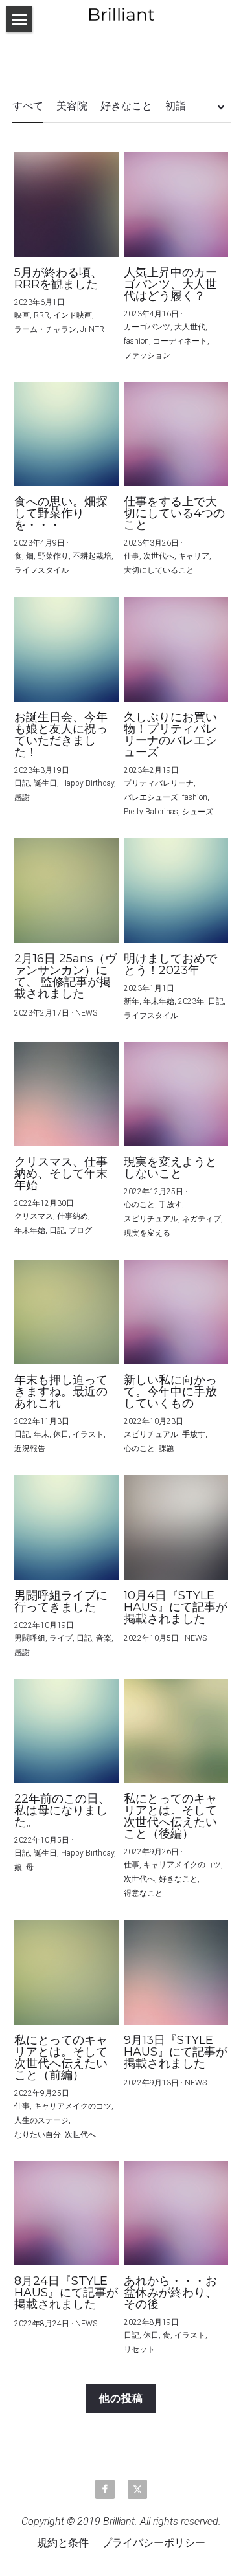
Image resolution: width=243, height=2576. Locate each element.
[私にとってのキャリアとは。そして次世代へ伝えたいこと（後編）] (176, 1731)
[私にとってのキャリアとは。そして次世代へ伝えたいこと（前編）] (67, 1972)
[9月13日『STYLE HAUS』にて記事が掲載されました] (176, 1972)
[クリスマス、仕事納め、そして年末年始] (67, 1094)
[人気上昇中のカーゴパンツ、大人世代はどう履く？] (176, 205)
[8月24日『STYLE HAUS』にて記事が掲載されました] (67, 2214)
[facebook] (105, 2489)
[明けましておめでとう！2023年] (176, 891)
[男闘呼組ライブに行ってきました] (67, 1527)
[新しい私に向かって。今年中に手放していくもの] (176, 1312)
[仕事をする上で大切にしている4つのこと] (176, 434)
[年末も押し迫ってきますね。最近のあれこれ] (67, 1312)
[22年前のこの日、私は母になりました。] (67, 1731)
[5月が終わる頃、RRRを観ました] (67, 205)
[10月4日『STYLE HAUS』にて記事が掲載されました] (176, 1527)
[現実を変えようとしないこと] (176, 1094)
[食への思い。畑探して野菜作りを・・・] (67, 434)
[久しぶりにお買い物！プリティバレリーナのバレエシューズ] (176, 649)
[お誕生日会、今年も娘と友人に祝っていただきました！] (67, 649)
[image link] (122, 13)
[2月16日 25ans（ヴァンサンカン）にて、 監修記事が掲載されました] (67, 891)
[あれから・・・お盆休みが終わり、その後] (176, 2214)
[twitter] (137, 2489)
